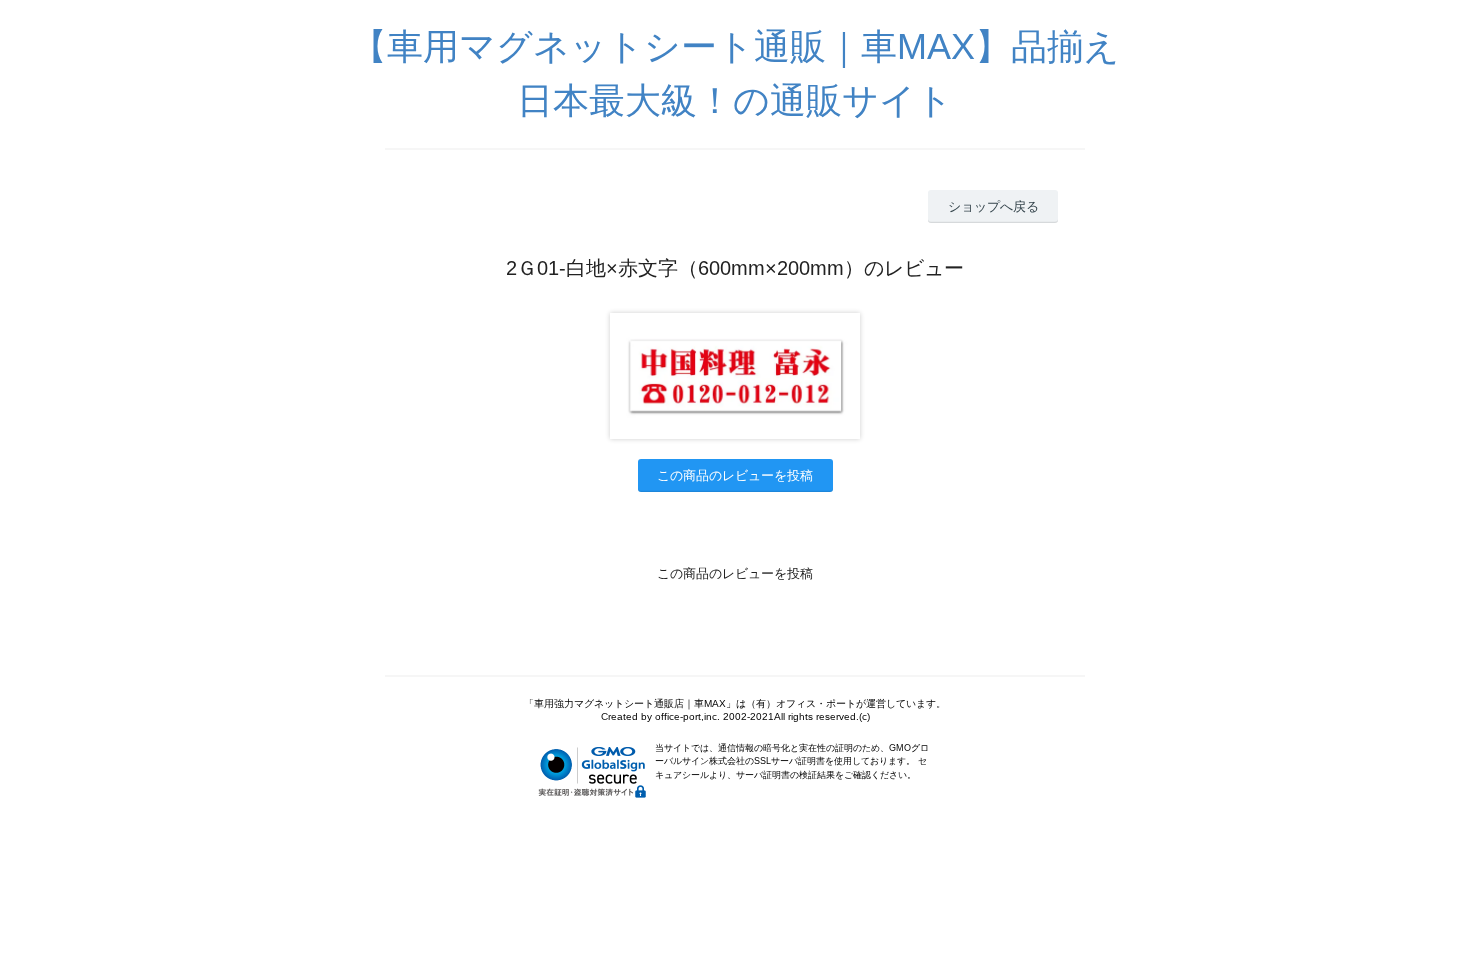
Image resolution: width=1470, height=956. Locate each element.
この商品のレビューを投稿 (735, 475)
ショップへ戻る (993, 206)
